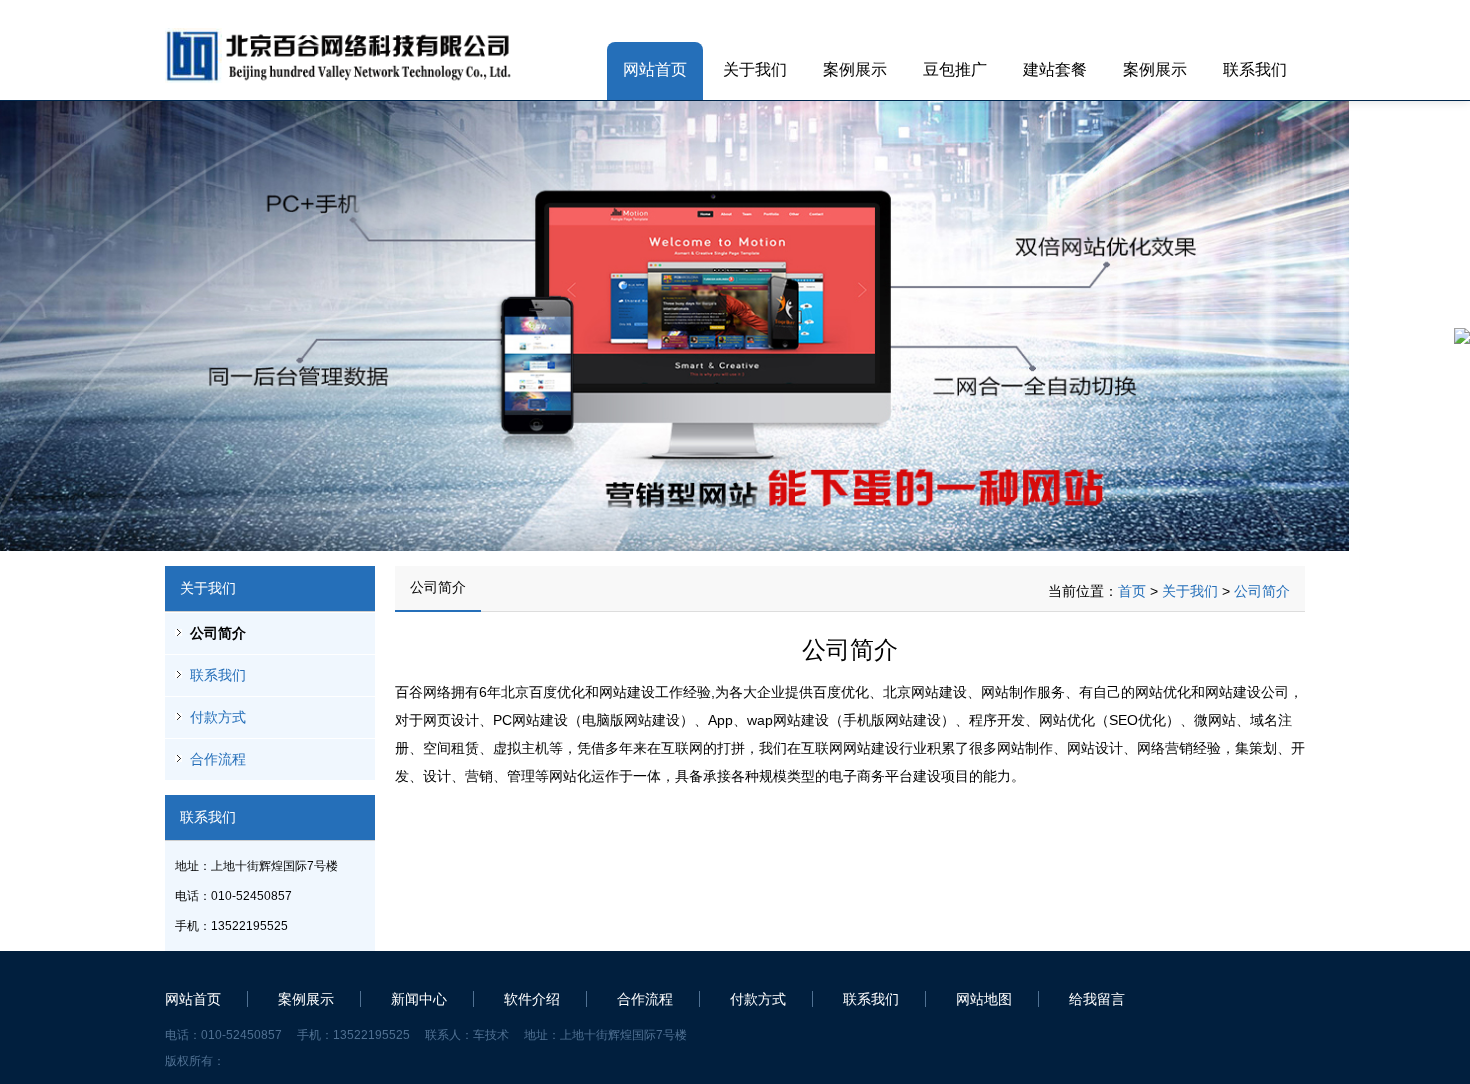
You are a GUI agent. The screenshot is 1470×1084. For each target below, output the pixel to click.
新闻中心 (419, 999)
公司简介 (218, 633)
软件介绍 (532, 999)
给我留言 (1097, 999)
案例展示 (855, 69)
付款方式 (218, 717)
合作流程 (218, 759)
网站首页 (655, 69)
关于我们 (755, 69)
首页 (1132, 591)
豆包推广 (955, 69)
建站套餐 (1055, 69)
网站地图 (984, 999)
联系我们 (1255, 69)
